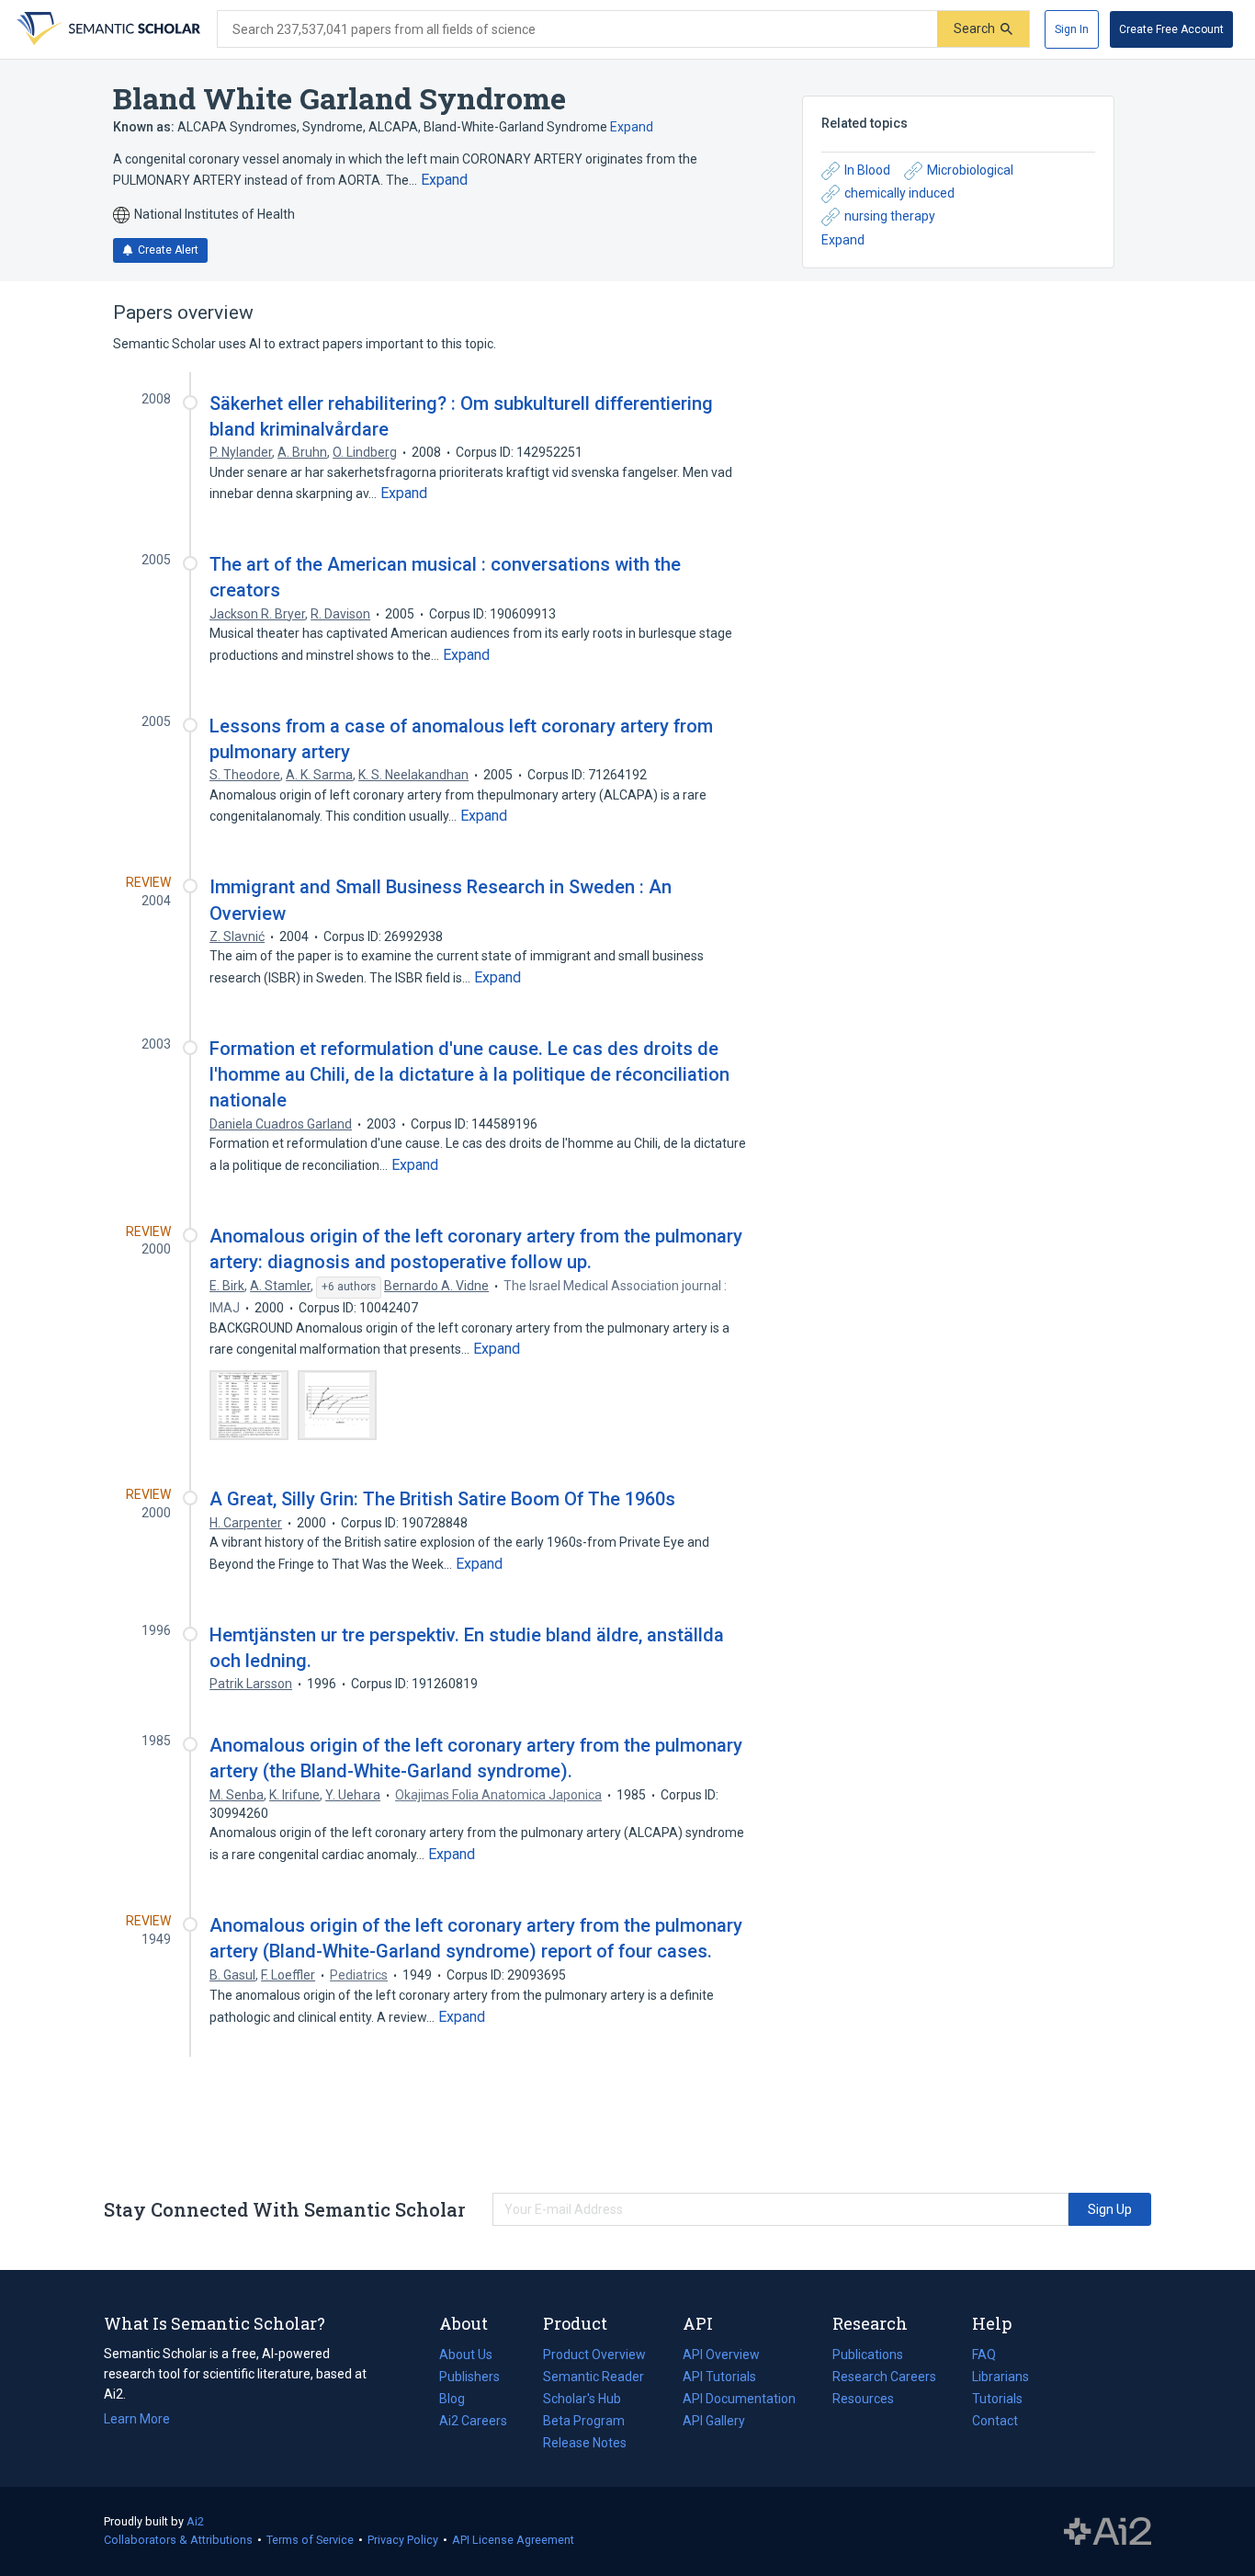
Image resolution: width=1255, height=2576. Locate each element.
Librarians (1001, 2377)
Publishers (469, 2377)
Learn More (137, 2419)
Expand (632, 127)
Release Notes (585, 2443)
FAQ (984, 2355)
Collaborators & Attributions (178, 2540)
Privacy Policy (403, 2540)
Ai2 (195, 2521)
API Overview (721, 2355)
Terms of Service (310, 2540)
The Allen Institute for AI (1108, 2532)
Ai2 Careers (473, 2423)
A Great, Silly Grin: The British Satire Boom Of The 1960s (442, 1499)
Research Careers (884, 2378)
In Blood (867, 170)
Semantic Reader (594, 2377)
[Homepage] (107, 29)
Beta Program (584, 2421)
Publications (868, 2356)
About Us (466, 2355)
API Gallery (714, 2421)
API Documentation (739, 2400)
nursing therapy (890, 216)
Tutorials (997, 2399)
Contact (995, 2421)
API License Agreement (513, 2540)
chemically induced (899, 193)
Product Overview (594, 2355)
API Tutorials (719, 2377)
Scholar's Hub (582, 2399)
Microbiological (970, 170)
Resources (863, 2400)
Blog (459, 2400)
